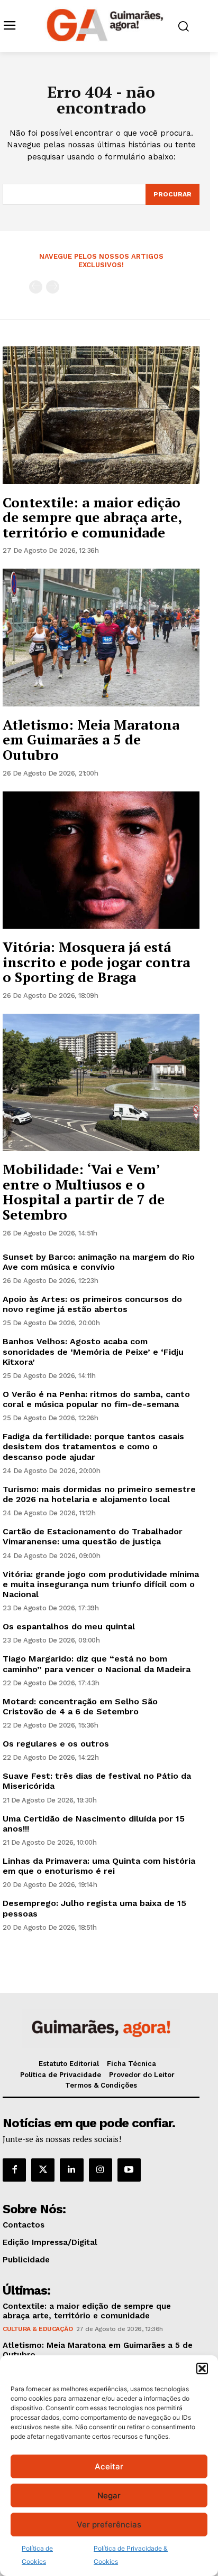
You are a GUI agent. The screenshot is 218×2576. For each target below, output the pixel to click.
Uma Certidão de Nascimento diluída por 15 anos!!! (94, 1824)
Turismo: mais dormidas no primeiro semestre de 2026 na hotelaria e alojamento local (99, 1494)
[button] (202, 2369)
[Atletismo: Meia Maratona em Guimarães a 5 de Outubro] (101, 637)
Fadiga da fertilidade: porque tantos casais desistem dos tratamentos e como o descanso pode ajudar (93, 1446)
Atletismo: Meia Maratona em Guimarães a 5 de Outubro (91, 739)
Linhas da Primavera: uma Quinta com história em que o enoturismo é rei (99, 1866)
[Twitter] (43, 2170)
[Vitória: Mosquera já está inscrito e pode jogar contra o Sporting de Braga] (101, 860)
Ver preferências (109, 2525)
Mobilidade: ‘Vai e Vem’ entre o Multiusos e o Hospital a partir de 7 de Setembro (84, 1192)
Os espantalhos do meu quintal (69, 1626)
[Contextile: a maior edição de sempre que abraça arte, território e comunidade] (101, 415)
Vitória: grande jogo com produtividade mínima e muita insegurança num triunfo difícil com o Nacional (101, 1584)
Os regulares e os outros (56, 1744)
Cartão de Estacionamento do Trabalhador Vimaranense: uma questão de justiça (93, 1536)
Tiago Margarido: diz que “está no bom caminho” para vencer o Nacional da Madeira (97, 1664)
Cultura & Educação (38, 2329)
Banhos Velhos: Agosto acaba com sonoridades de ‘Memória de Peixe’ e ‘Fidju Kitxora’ (93, 1351)
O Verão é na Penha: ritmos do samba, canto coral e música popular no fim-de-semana (96, 1399)
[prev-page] (36, 287)
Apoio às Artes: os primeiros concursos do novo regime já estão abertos (92, 1304)
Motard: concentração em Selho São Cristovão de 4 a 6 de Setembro (80, 1706)
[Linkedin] (71, 2170)
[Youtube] (129, 2170)
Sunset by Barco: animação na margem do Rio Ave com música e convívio (99, 1262)
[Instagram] (101, 2170)
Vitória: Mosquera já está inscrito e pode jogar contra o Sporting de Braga (96, 962)
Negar (109, 2495)
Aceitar (109, 2466)
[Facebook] (14, 2170)
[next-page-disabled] (53, 287)
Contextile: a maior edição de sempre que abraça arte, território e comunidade (92, 517)
